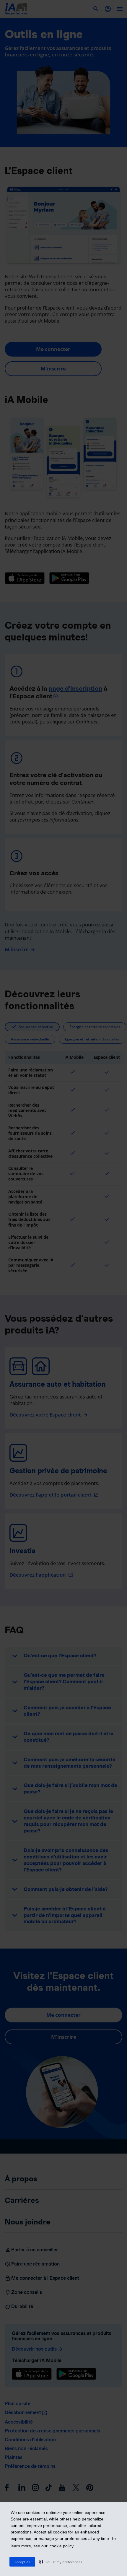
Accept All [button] (22, 2562)
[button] (61, 2562)
